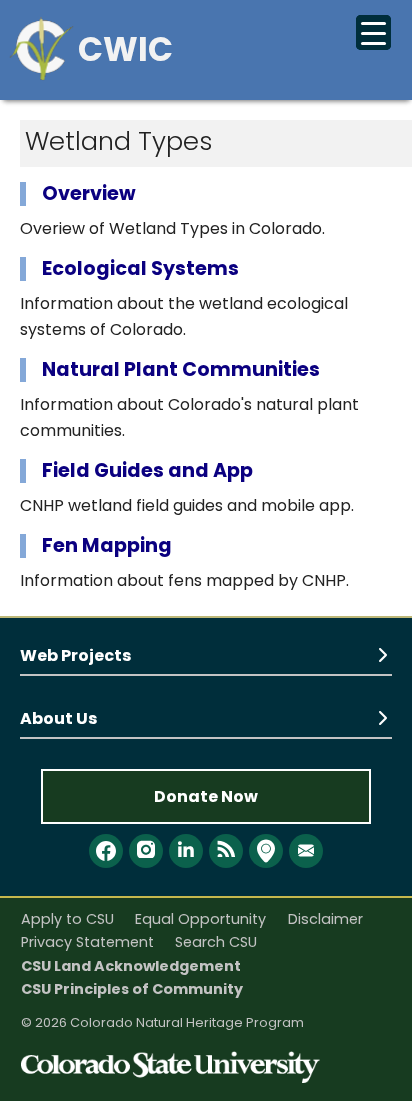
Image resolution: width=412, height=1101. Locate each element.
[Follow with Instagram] (146, 851)
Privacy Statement (87, 942)
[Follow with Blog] (226, 851)
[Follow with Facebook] (106, 851)
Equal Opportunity (200, 919)
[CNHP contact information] (306, 851)
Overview (89, 193)
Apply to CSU (67, 919)
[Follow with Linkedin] (186, 851)
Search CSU (216, 942)
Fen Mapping (107, 545)
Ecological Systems (140, 268)
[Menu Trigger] (373, 32)
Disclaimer (325, 919)
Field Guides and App (147, 470)
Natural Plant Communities (181, 369)
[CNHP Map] (266, 851)
